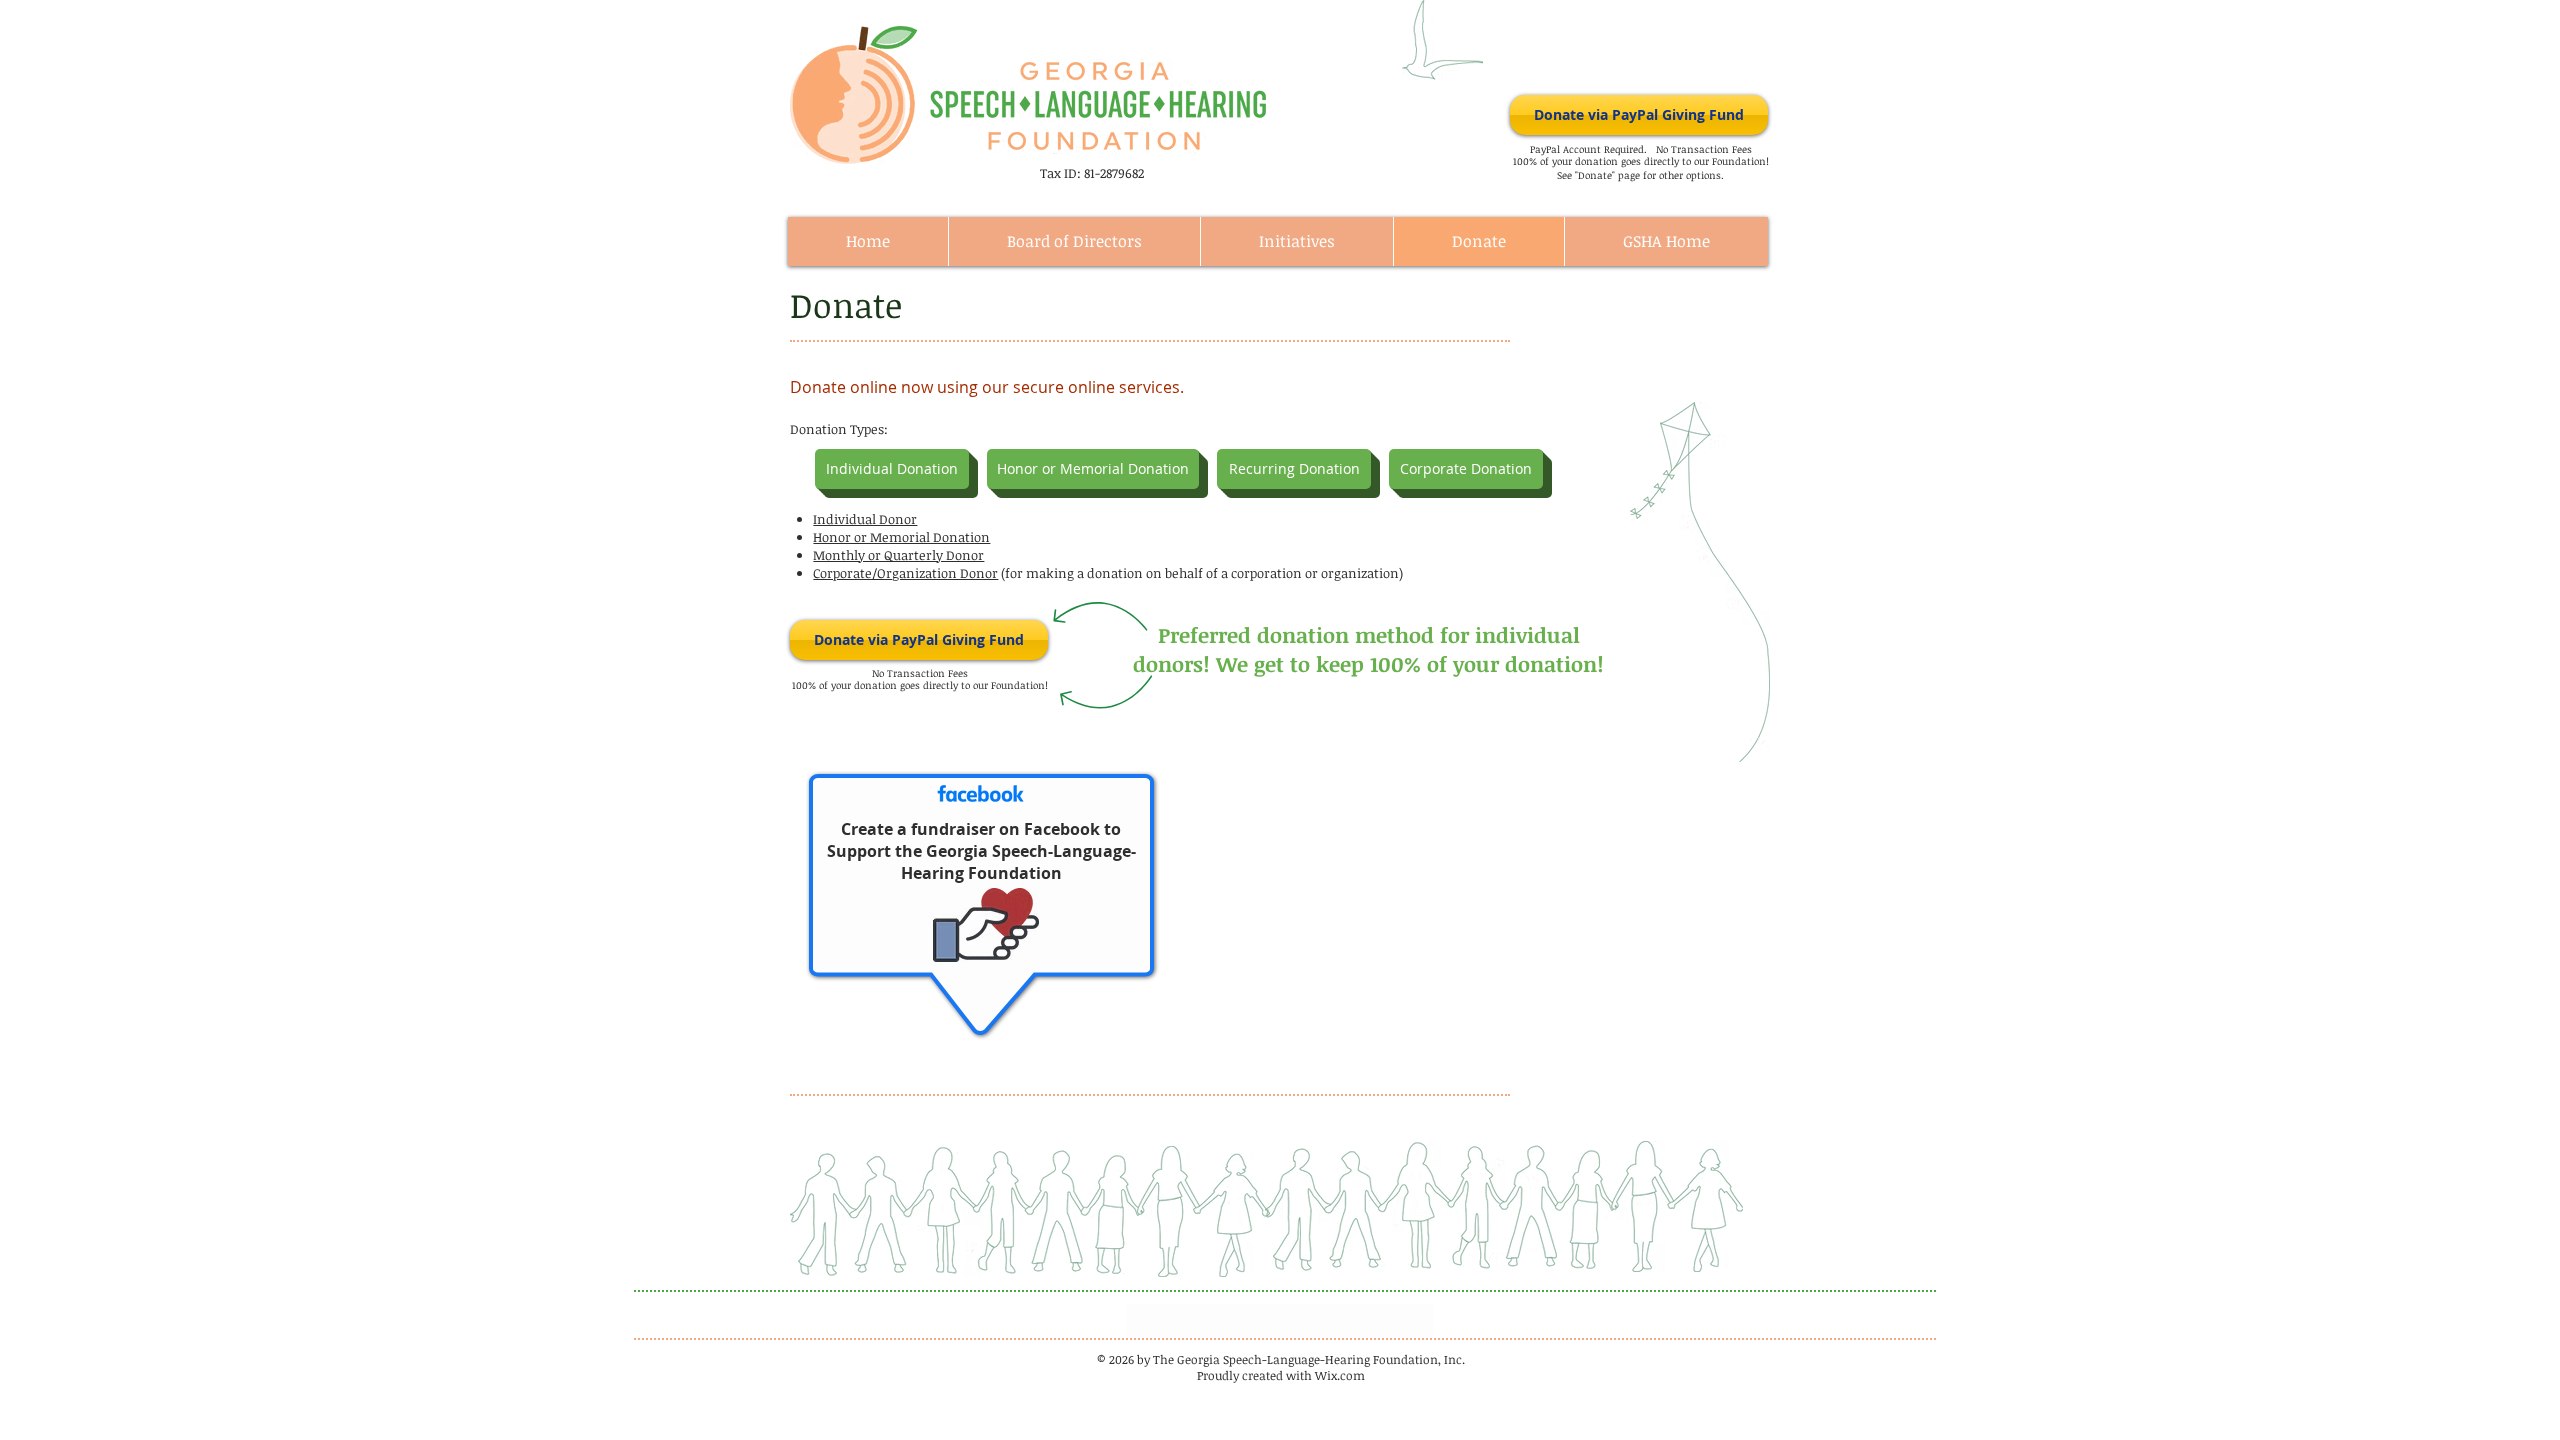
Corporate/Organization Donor (905, 573)
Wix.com (1340, 1375)
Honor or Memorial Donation (901, 537)
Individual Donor (865, 519)
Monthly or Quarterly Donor (898, 555)
